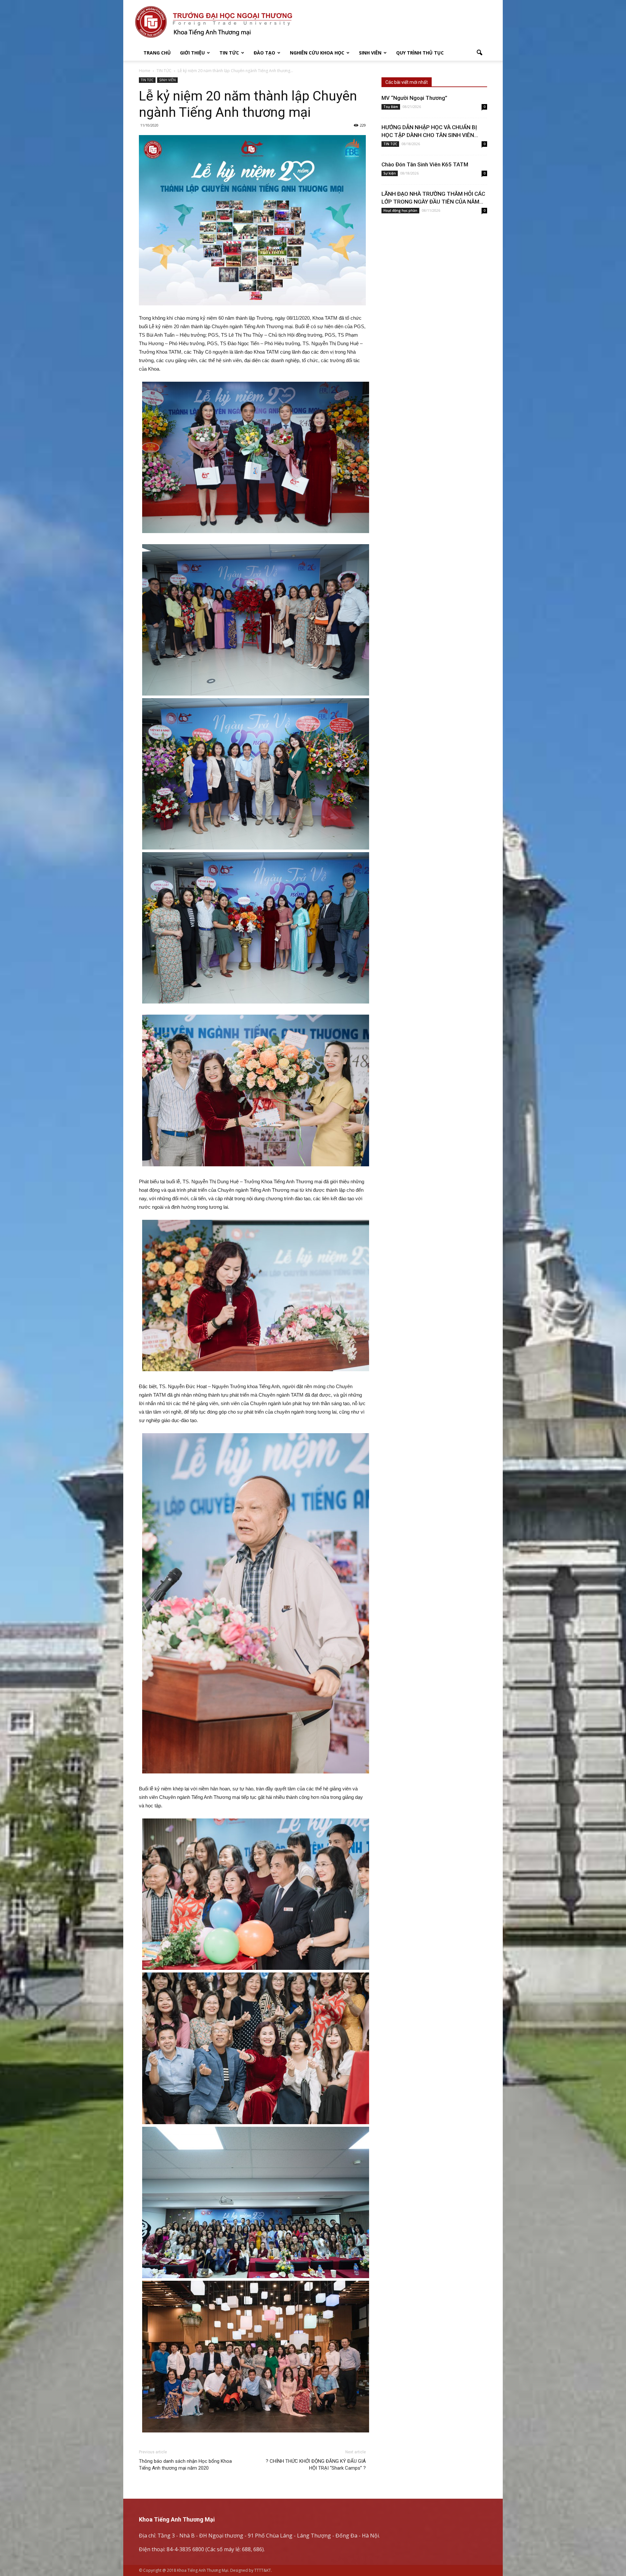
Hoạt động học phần (400, 210)
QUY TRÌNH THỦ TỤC (420, 53)
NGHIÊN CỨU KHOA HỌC (317, 53)
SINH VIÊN (370, 53)
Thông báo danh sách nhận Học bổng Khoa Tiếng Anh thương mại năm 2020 (185, 2465)
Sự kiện (390, 173)
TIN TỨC (229, 53)
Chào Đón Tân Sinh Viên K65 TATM (425, 164)
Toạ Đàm (391, 107)
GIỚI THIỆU (192, 53)
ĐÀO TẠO (264, 53)
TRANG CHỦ (157, 53)
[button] (479, 53)
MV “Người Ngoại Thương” (414, 98)
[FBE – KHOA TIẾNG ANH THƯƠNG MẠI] (313, 23)
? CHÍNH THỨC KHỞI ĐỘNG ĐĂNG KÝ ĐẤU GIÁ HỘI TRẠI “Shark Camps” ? (316, 2465)
